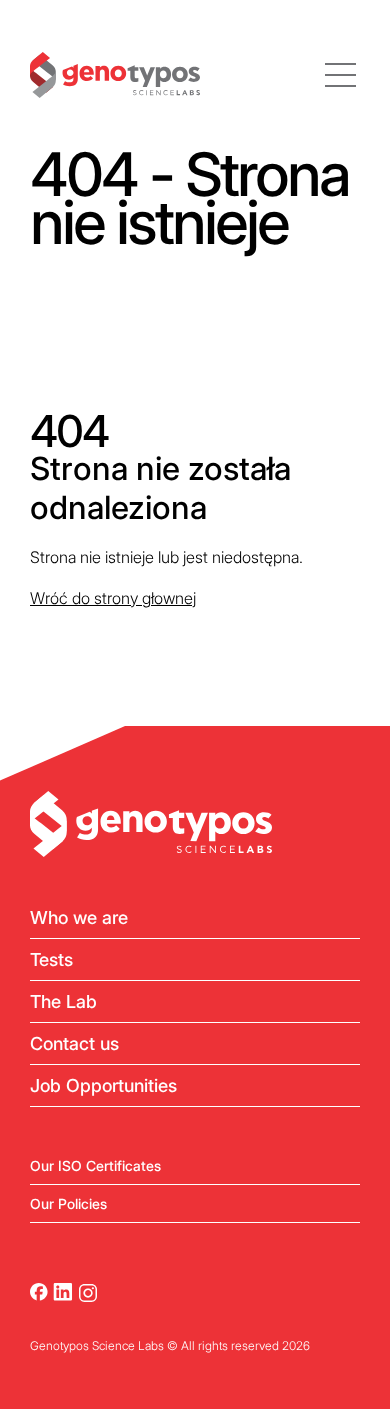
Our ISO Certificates (95, 1165)
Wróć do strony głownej (113, 598)
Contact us (74, 1043)
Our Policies (68, 1203)
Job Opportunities (103, 1085)
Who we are (79, 917)
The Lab (63, 1001)
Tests (51, 959)
